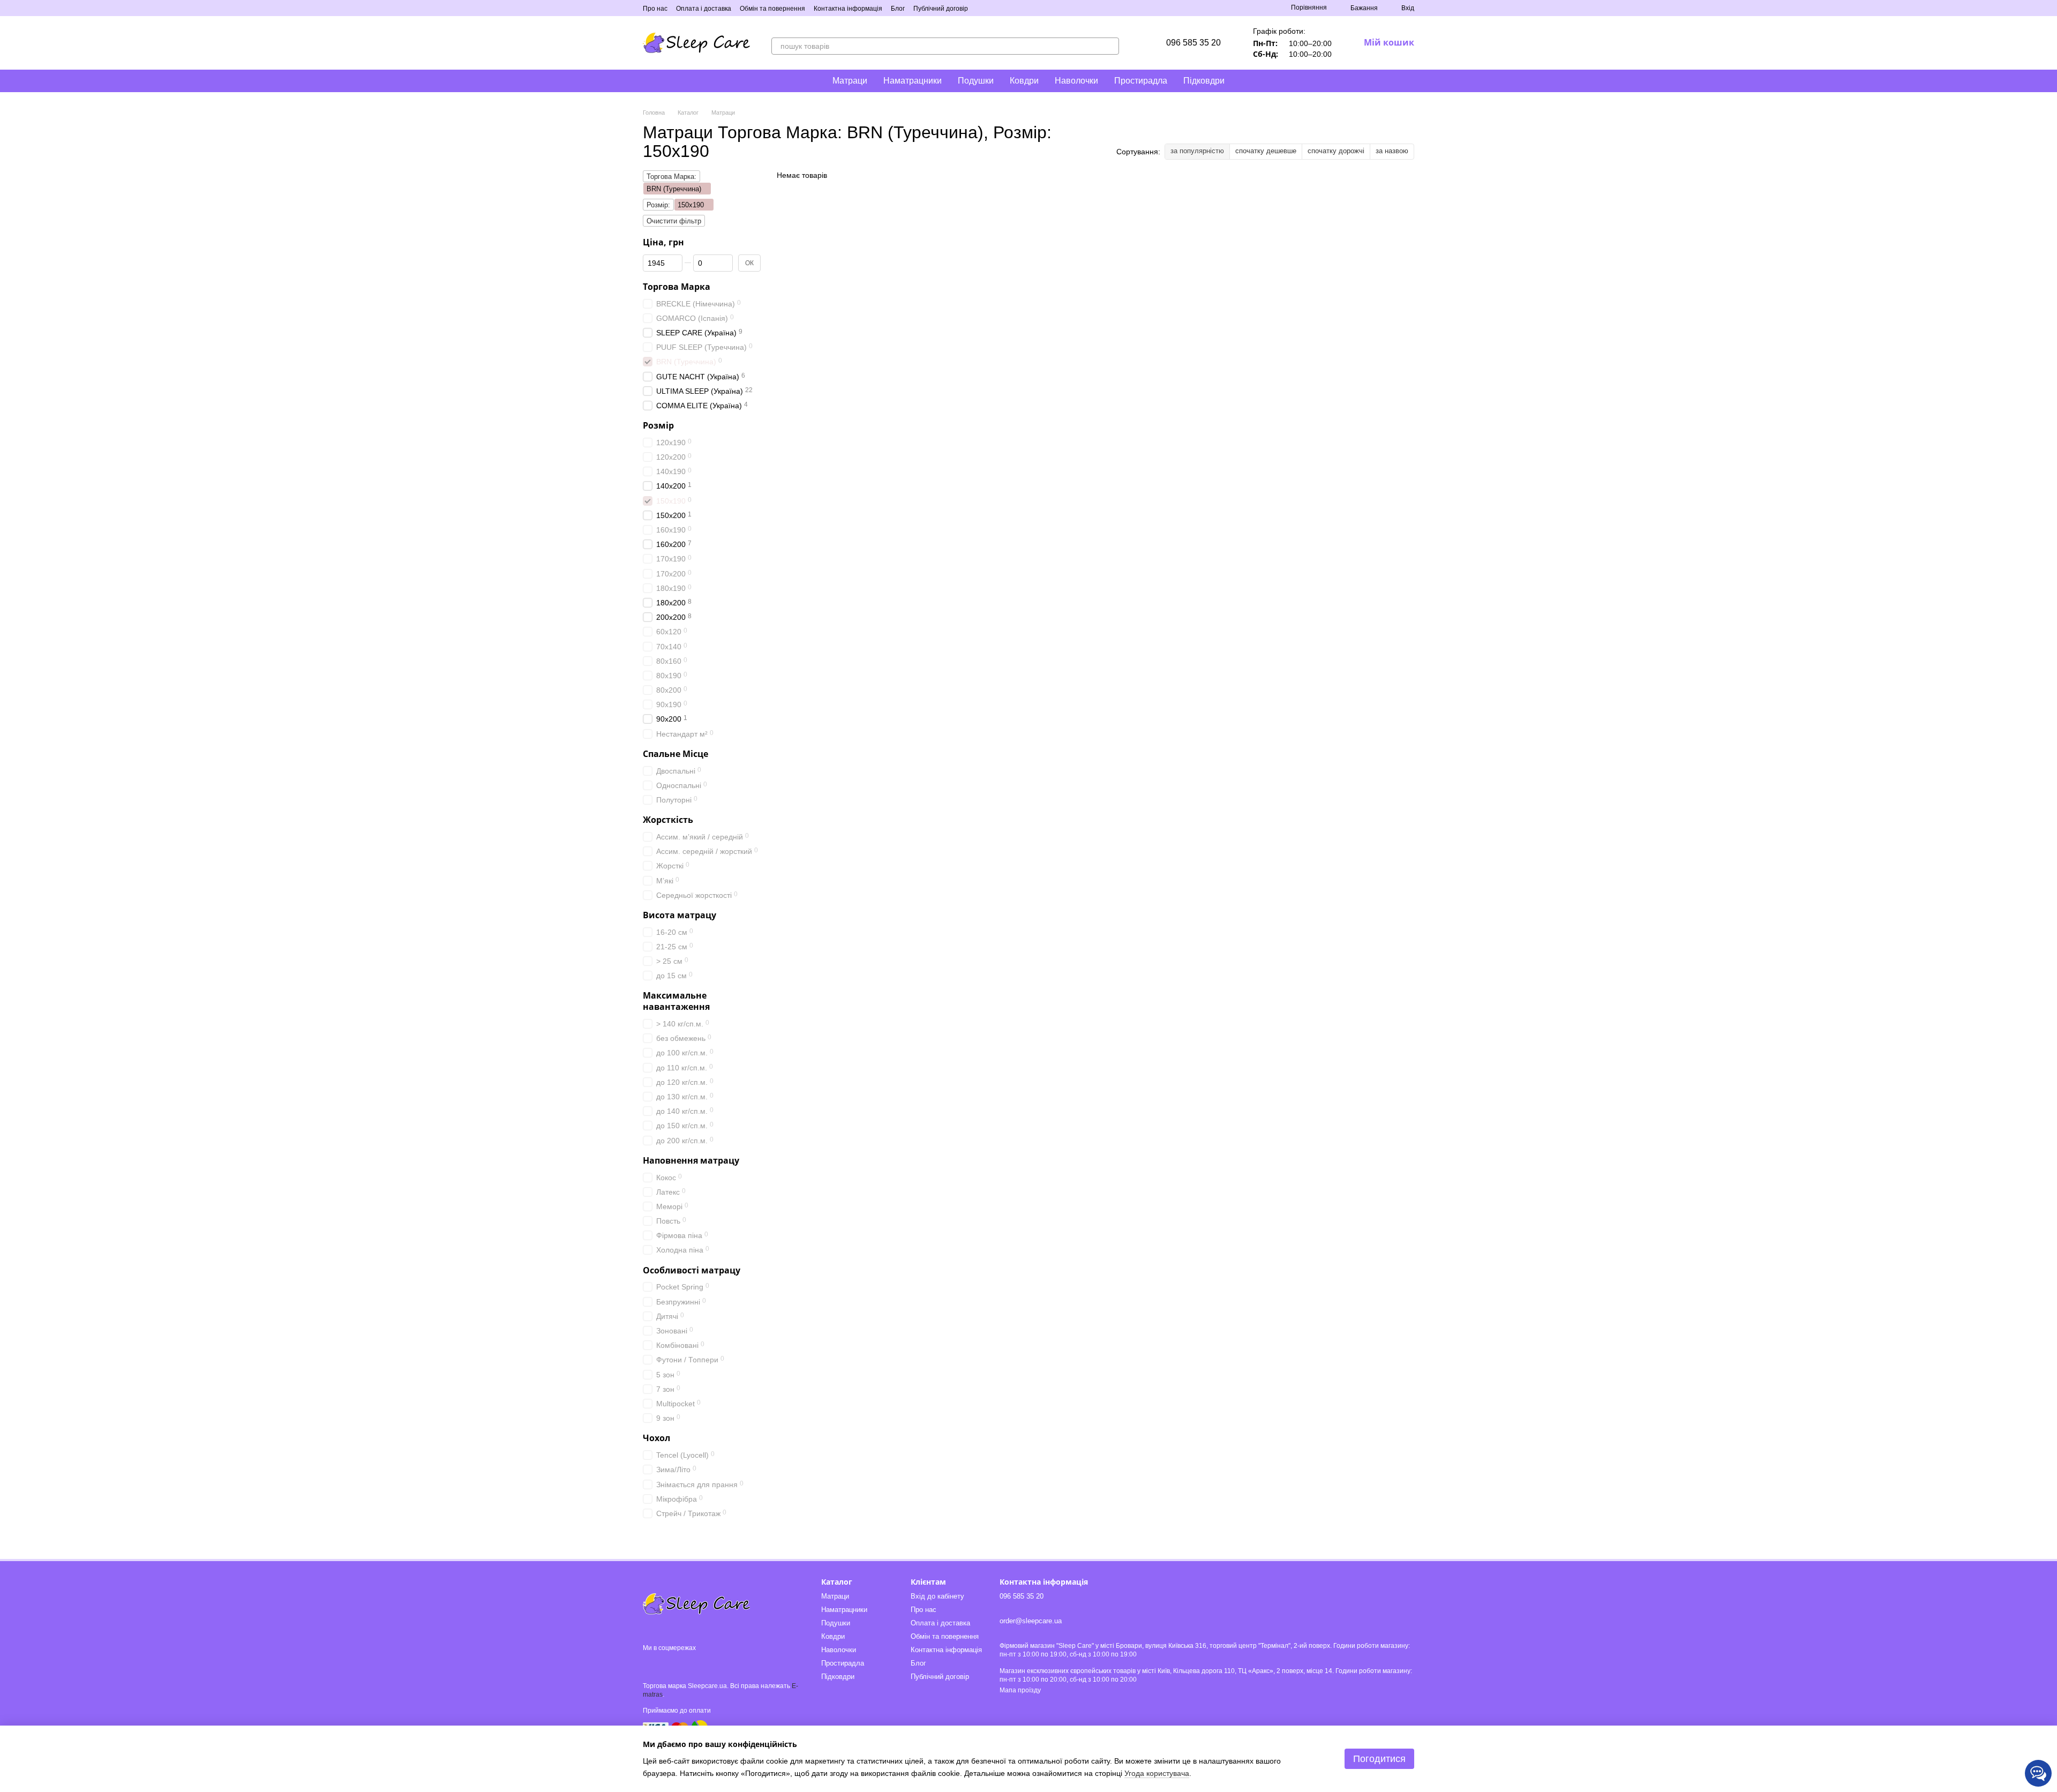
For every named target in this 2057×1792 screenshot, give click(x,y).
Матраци (850, 81)
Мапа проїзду (1020, 1690)
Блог (898, 9)
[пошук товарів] (1110, 46)
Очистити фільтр (674, 221)
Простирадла (1141, 81)
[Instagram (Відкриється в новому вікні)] (983, 8)
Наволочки (1076, 81)
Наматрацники (913, 81)
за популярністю (1197, 151)
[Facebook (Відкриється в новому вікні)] (996, 8)
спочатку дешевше (1266, 151)
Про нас (655, 9)
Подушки (976, 81)
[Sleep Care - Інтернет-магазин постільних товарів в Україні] (696, 1603)
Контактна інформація (848, 9)
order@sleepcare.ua (1031, 1621)
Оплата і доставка (704, 9)
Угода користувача (1157, 1773)
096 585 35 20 (1193, 43)
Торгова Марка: (671, 177)
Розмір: (658, 205)
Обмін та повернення (772, 9)
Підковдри (1204, 81)
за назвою (1392, 151)
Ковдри (1024, 81)
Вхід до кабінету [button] (937, 1596)
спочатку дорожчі (1336, 151)
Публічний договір (941, 9)
